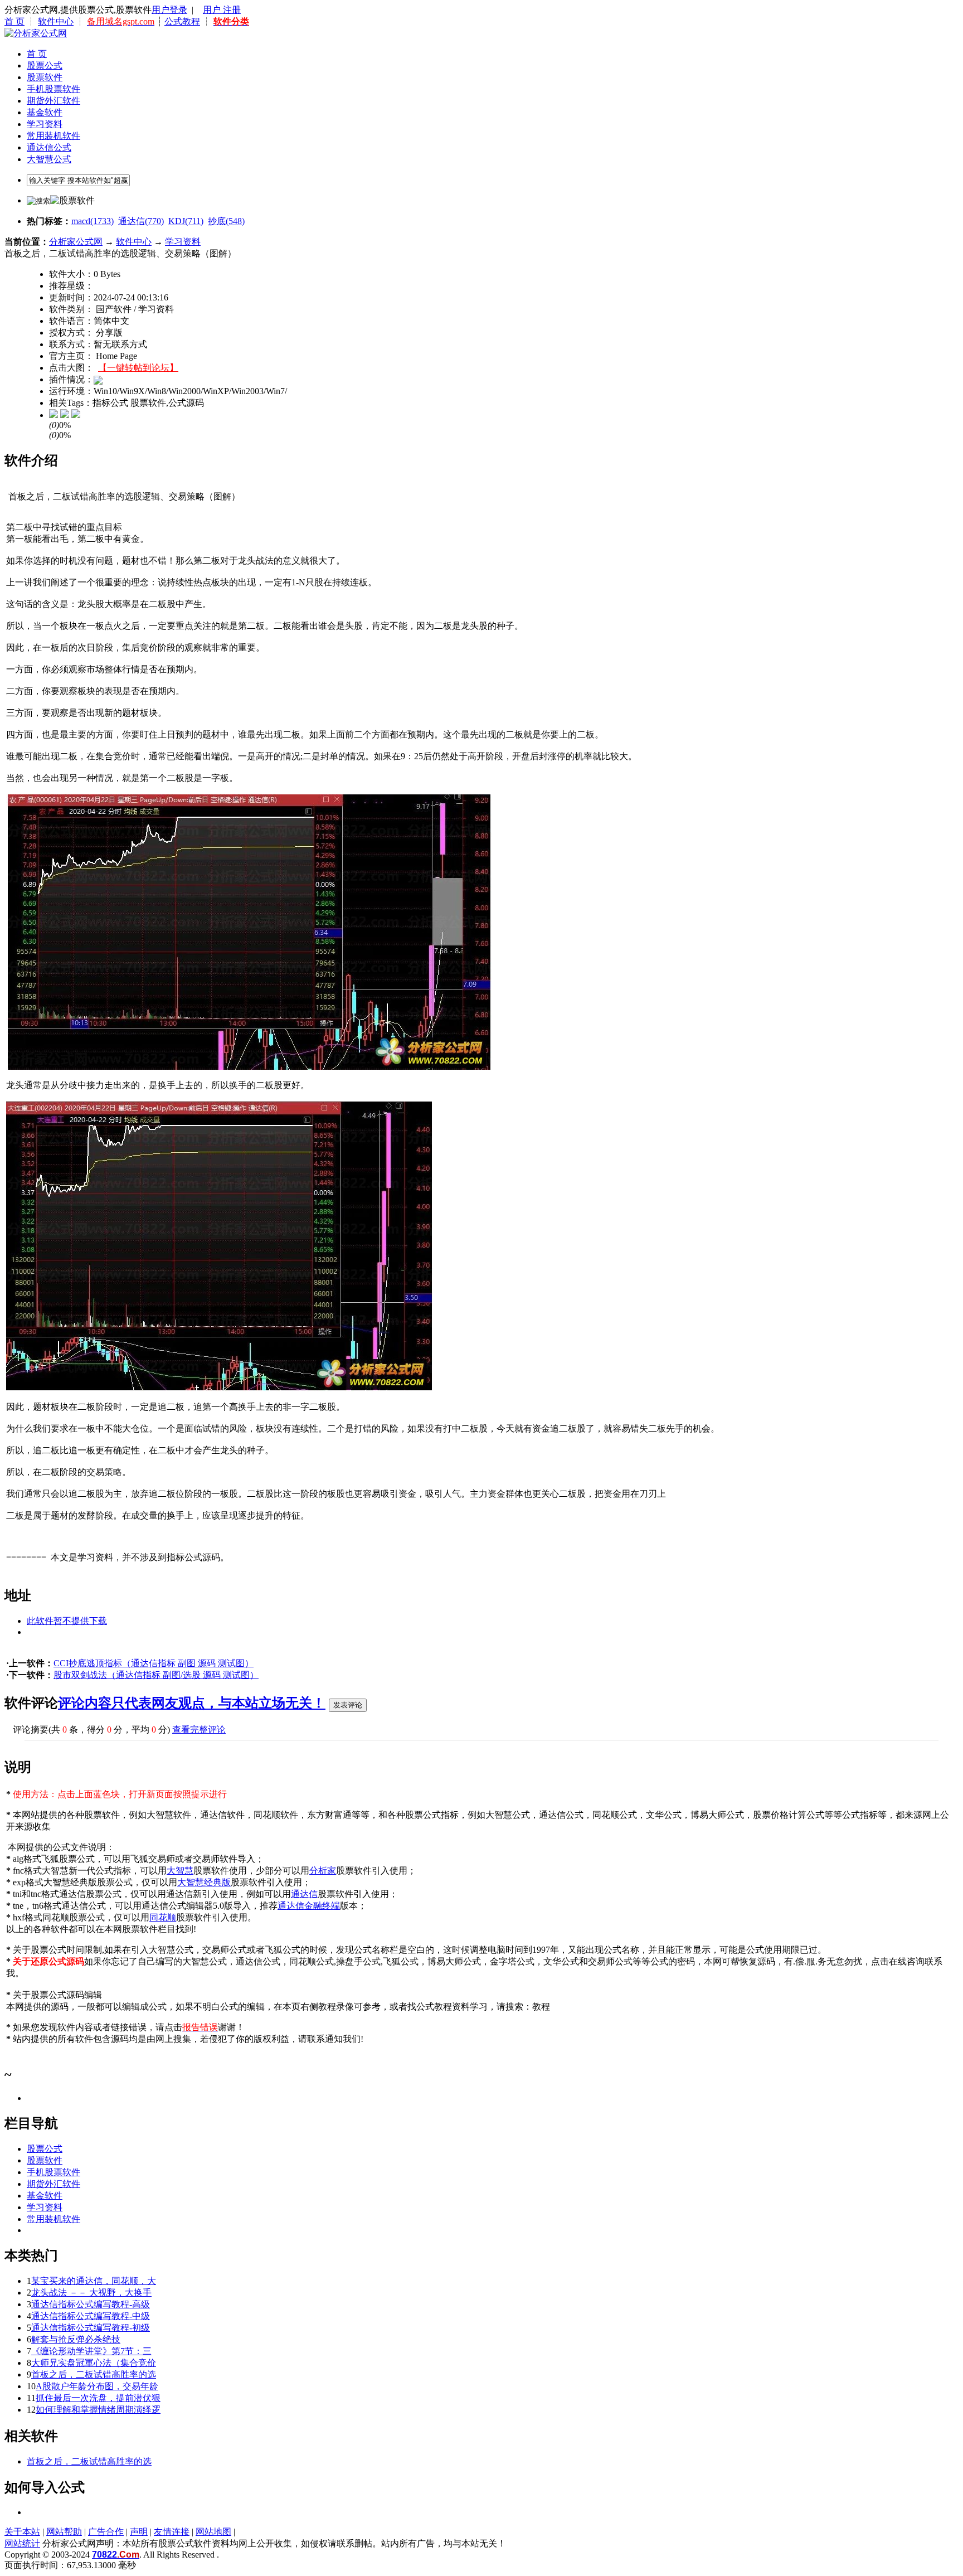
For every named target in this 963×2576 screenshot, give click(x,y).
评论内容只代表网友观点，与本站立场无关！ (192, 1703)
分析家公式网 (76, 242)
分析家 (323, 1871)
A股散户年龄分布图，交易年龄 (97, 2386)
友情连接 (172, 2532)
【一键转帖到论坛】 (138, 368)
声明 (139, 2532)
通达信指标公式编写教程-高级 (91, 2304)
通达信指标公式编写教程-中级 (91, 2316)
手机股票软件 (53, 89)
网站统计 (22, 2543)
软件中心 (56, 21)
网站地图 (213, 2532)
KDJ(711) (186, 221)
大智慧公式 (49, 159)
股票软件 (45, 77)
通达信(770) (141, 221)
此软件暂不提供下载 (67, 1621)
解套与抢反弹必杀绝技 (76, 2339)
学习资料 (45, 124)
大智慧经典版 (204, 1882)
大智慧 (180, 1871)
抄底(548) (226, 221)
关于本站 (22, 2532)
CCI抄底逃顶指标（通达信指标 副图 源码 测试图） (154, 1663)
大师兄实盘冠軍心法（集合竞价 (94, 2363)
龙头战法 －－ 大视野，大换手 (91, 2293)
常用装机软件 (53, 136)
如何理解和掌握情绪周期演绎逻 (98, 2410)
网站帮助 (64, 2532)
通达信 (304, 1894)
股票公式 (45, 66)
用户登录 (169, 10)
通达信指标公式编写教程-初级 (91, 2328)
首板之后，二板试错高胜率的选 (94, 2374)
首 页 (14, 21)
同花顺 (163, 1917)
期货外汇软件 (53, 101)
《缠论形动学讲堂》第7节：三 (91, 2351)
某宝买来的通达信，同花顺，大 (94, 2281)
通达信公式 (49, 147)
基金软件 (45, 112)
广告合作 (106, 2532)
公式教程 (182, 21)
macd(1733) (93, 221)
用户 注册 (222, 10)
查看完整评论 (199, 1730)
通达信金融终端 (309, 1906)
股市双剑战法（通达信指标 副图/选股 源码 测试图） (156, 1675)
